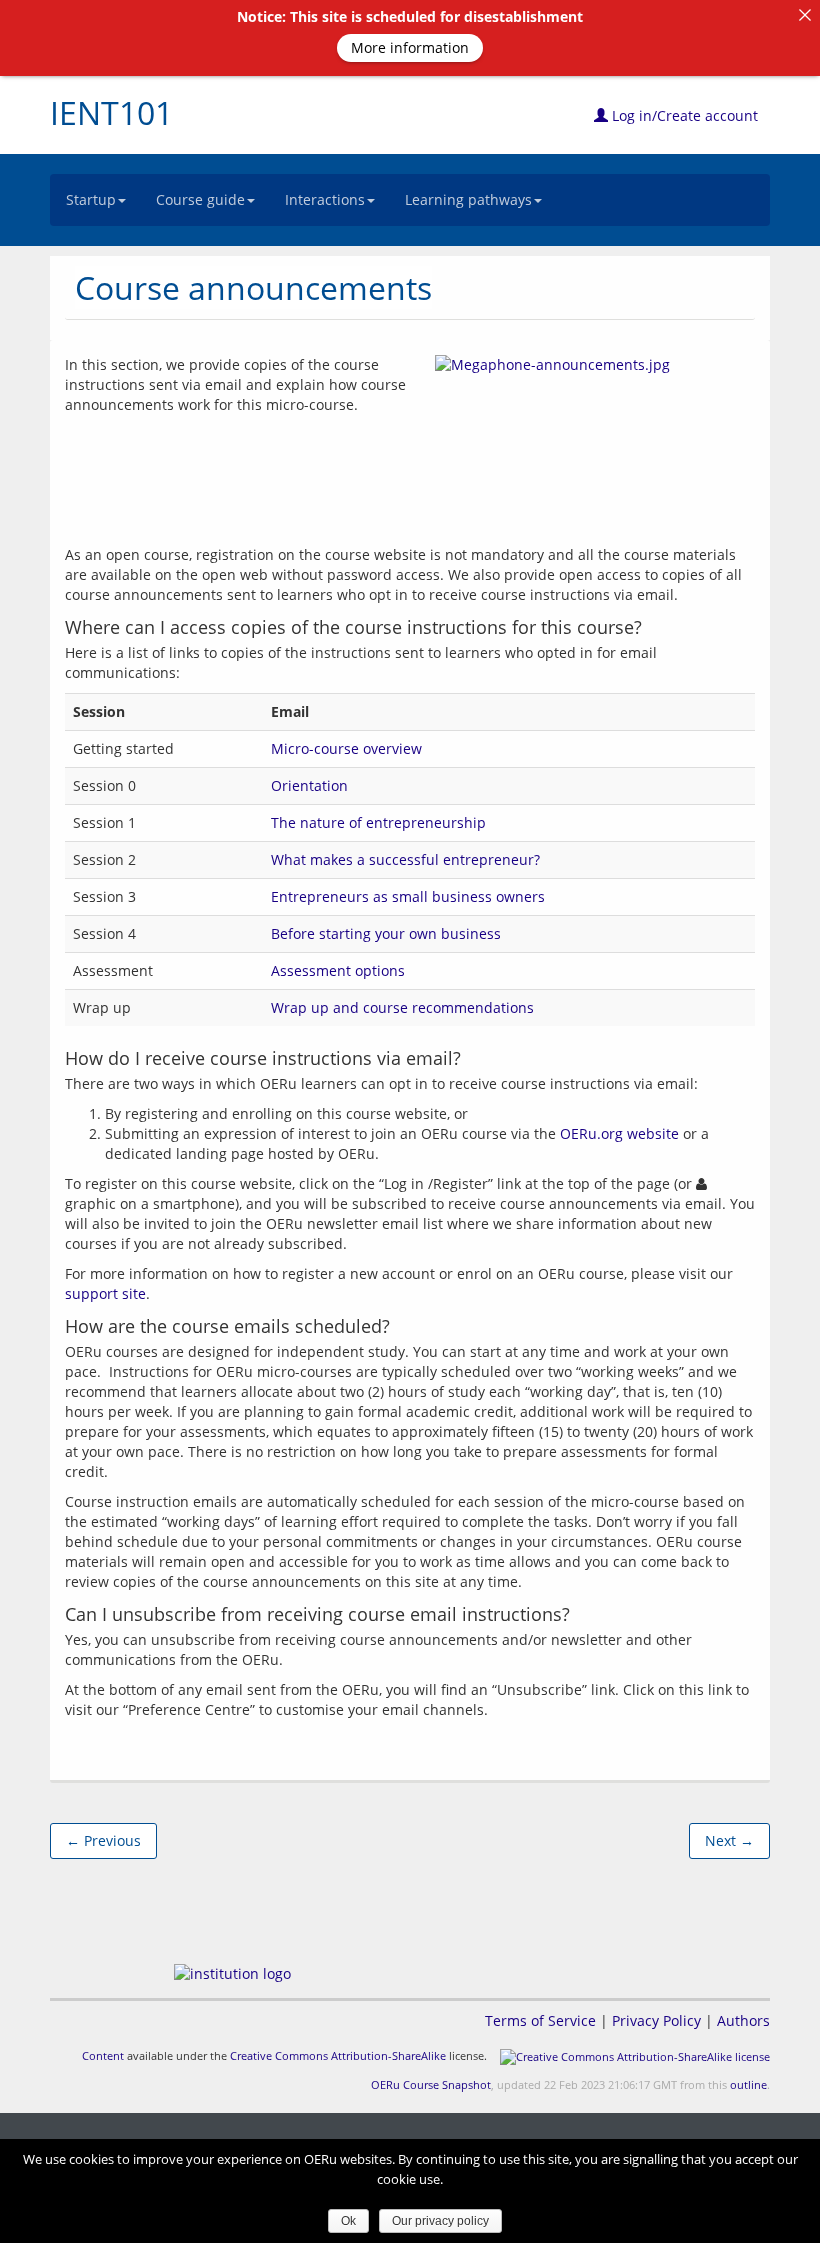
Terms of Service (540, 2020)
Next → (729, 1840)
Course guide (200, 199)
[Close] (805, 15)
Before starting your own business (386, 933)
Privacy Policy (656, 2020)
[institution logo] (232, 1973)
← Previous (103, 1840)
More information (410, 47)
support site (105, 1293)
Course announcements (253, 287)
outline (748, 2084)
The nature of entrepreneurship (378, 822)
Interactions (325, 199)
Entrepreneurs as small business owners (408, 896)
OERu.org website (619, 1133)
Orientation (309, 785)
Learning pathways (468, 199)
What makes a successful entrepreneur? (405, 859)
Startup (91, 199)
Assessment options (338, 970)
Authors (743, 2020)
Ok (348, 2221)
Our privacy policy (440, 2221)
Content (103, 2055)
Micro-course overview (346, 748)
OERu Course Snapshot (431, 2084)
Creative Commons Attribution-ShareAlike (338, 2055)
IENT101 (111, 112)
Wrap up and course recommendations (402, 1007)
